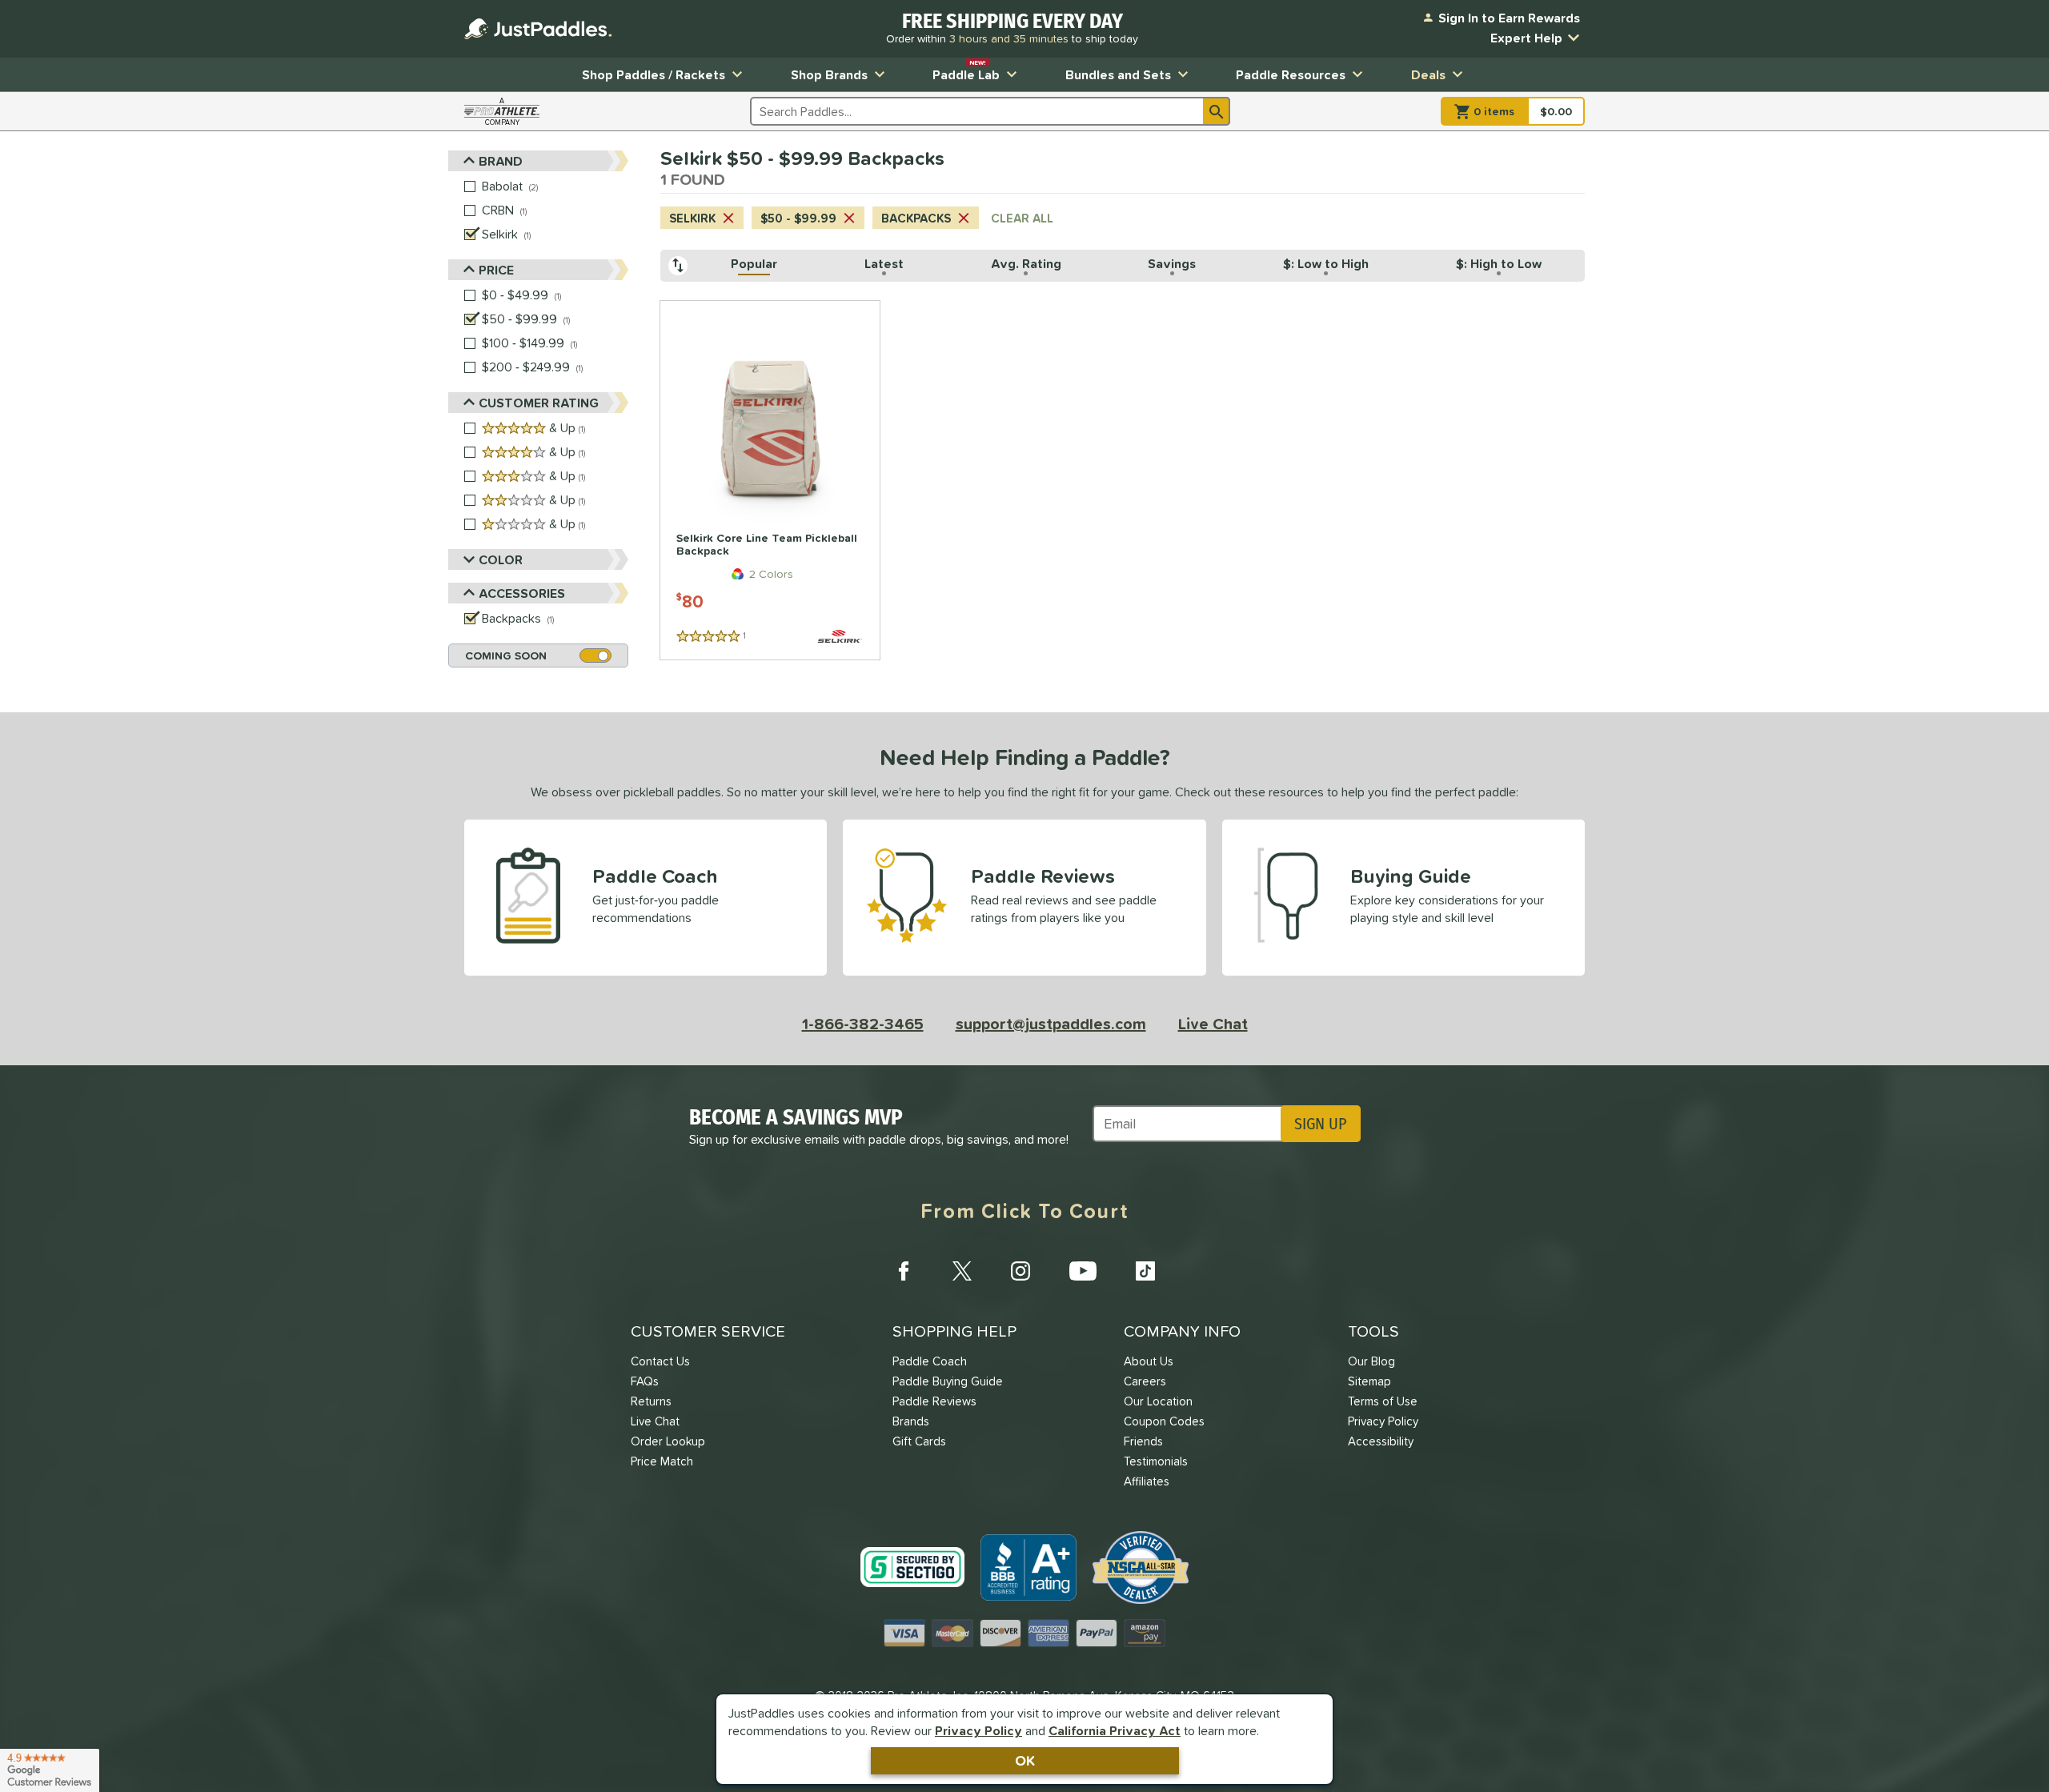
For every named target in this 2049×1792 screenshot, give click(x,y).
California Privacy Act (1115, 1730)
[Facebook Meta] (904, 1271)
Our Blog (1371, 1361)
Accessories (522, 593)
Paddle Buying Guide (948, 1381)
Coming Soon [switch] (506, 655)
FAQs (645, 1381)
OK (1025, 1760)
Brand (501, 161)
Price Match (662, 1461)
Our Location (1158, 1401)
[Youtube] (1083, 1271)
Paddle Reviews (934, 1401)
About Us (1149, 1361)
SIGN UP (1320, 1124)
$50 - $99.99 (798, 218)
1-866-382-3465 (863, 1024)
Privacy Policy (978, 1730)
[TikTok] (1145, 1271)
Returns (651, 1401)
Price (496, 270)
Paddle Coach (930, 1361)
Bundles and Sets (1118, 74)
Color (501, 559)
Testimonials (1156, 1461)
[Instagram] (1020, 1271)
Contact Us (660, 1361)
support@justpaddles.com (1051, 1024)
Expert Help (1526, 38)
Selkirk (692, 218)
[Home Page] (538, 29)
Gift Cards (919, 1441)
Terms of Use (1383, 1401)
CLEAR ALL (1022, 218)
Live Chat (1213, 1024)
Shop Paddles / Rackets (654, 74)
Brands (911, 1421)
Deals (1428, 74)
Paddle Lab (966, 71)
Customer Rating (539, 403)
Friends (1143, 1441)
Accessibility (1381, 1441)
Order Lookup (668, 1441)
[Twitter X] (962, 1271)
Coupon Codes (1164, 1421)
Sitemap (1369, 1381)
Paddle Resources (1291, 74)
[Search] (1217, 111)
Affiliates (1147, 1481)
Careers (1145, 1381)
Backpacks (916, 218)
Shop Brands (829, 74)
